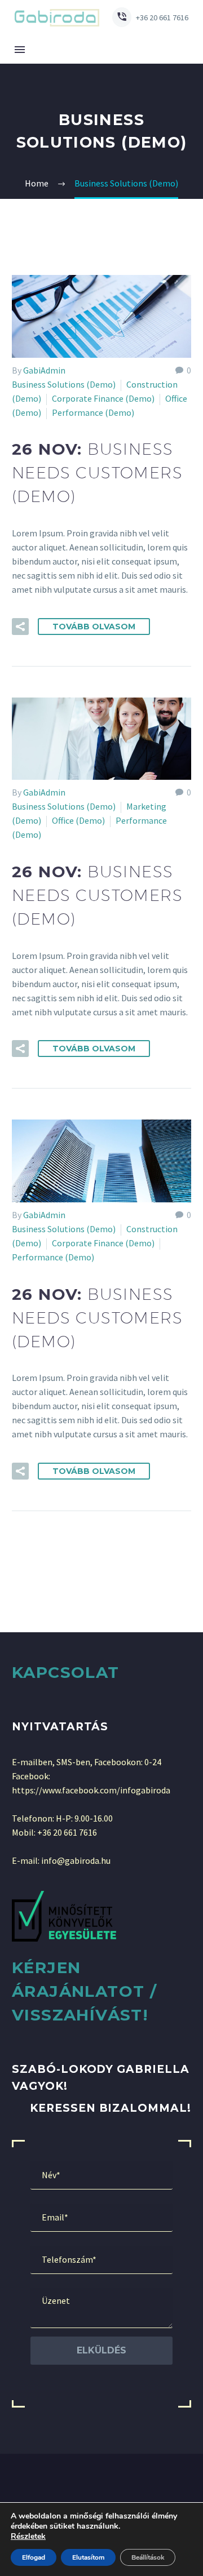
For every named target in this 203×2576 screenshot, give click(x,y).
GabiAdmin (44, 370)
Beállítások (148, 2557)
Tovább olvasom (94, 627)
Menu (20, 50)
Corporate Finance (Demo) (103, 398)
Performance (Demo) (93, 412)
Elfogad (34, 2557)
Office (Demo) (78, 820)
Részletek (28, 2537)
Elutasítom (88, 2557)
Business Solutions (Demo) (64, 384)
